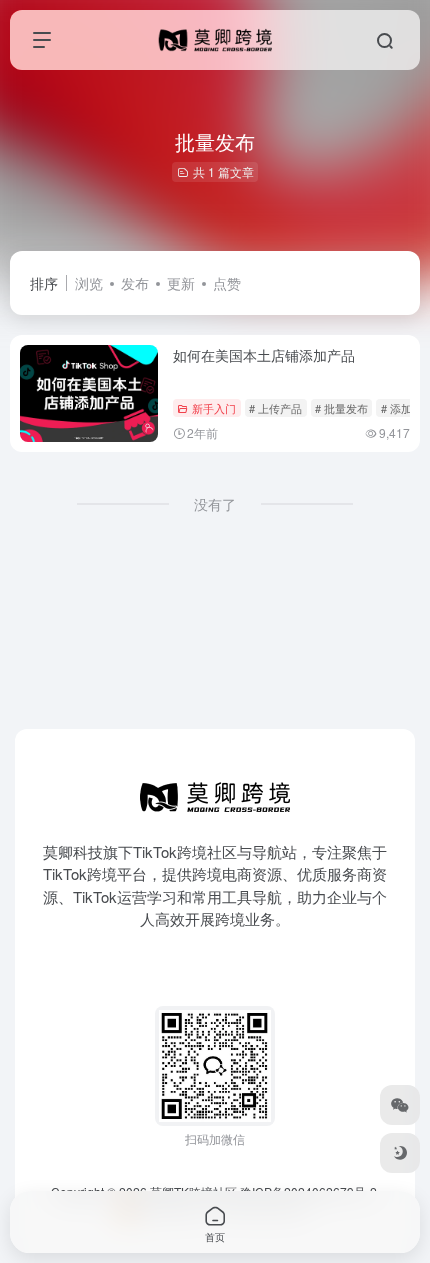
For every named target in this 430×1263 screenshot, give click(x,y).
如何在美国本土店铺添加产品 (264, 355)
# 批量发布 (341, 408)
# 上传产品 (275, 408)
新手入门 (214, 408)
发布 (135, 283)
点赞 (227, 283)
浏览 (89, 283)
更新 (181, 283)
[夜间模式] (400, 1153)
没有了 (215, 504)
